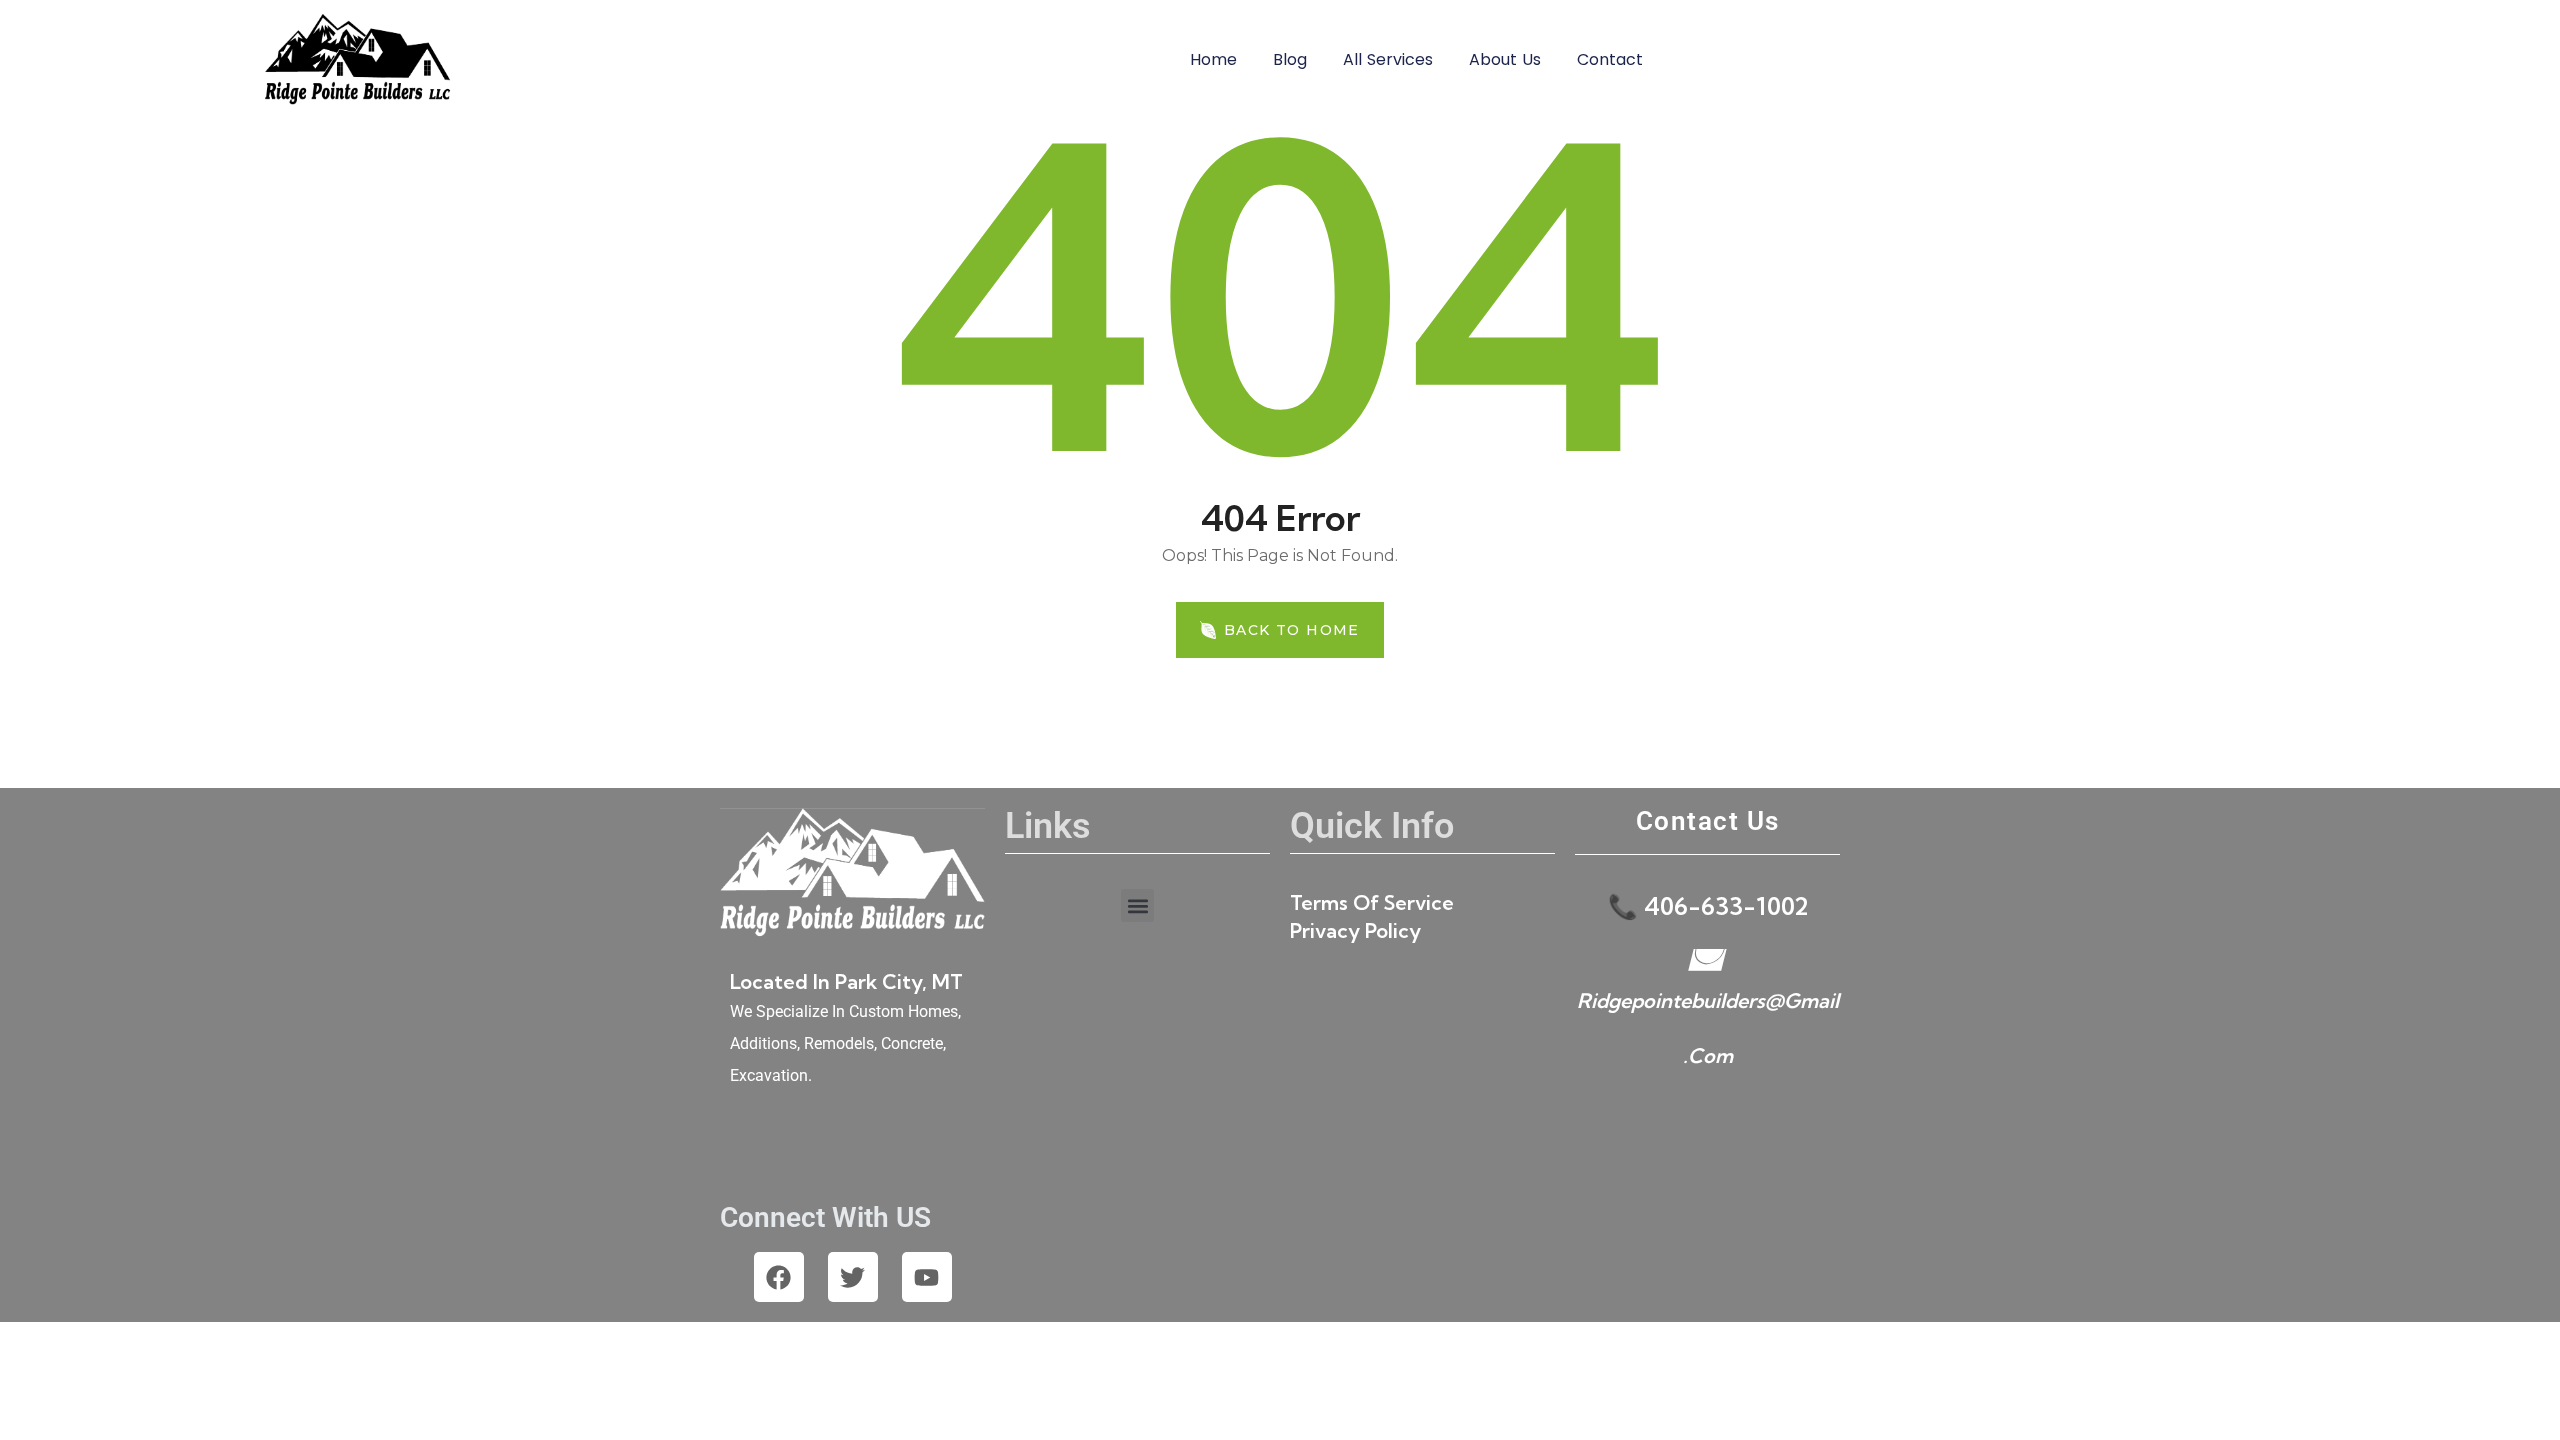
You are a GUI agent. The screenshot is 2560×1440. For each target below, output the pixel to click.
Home (1213, 59)
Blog (1290, 59)
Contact (1610, 59)
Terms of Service (1372, 902)
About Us (1505, 59)
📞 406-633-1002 (1708, 906)
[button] (1137, 905)
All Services (1388, 59)
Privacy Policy (1355, 930)
